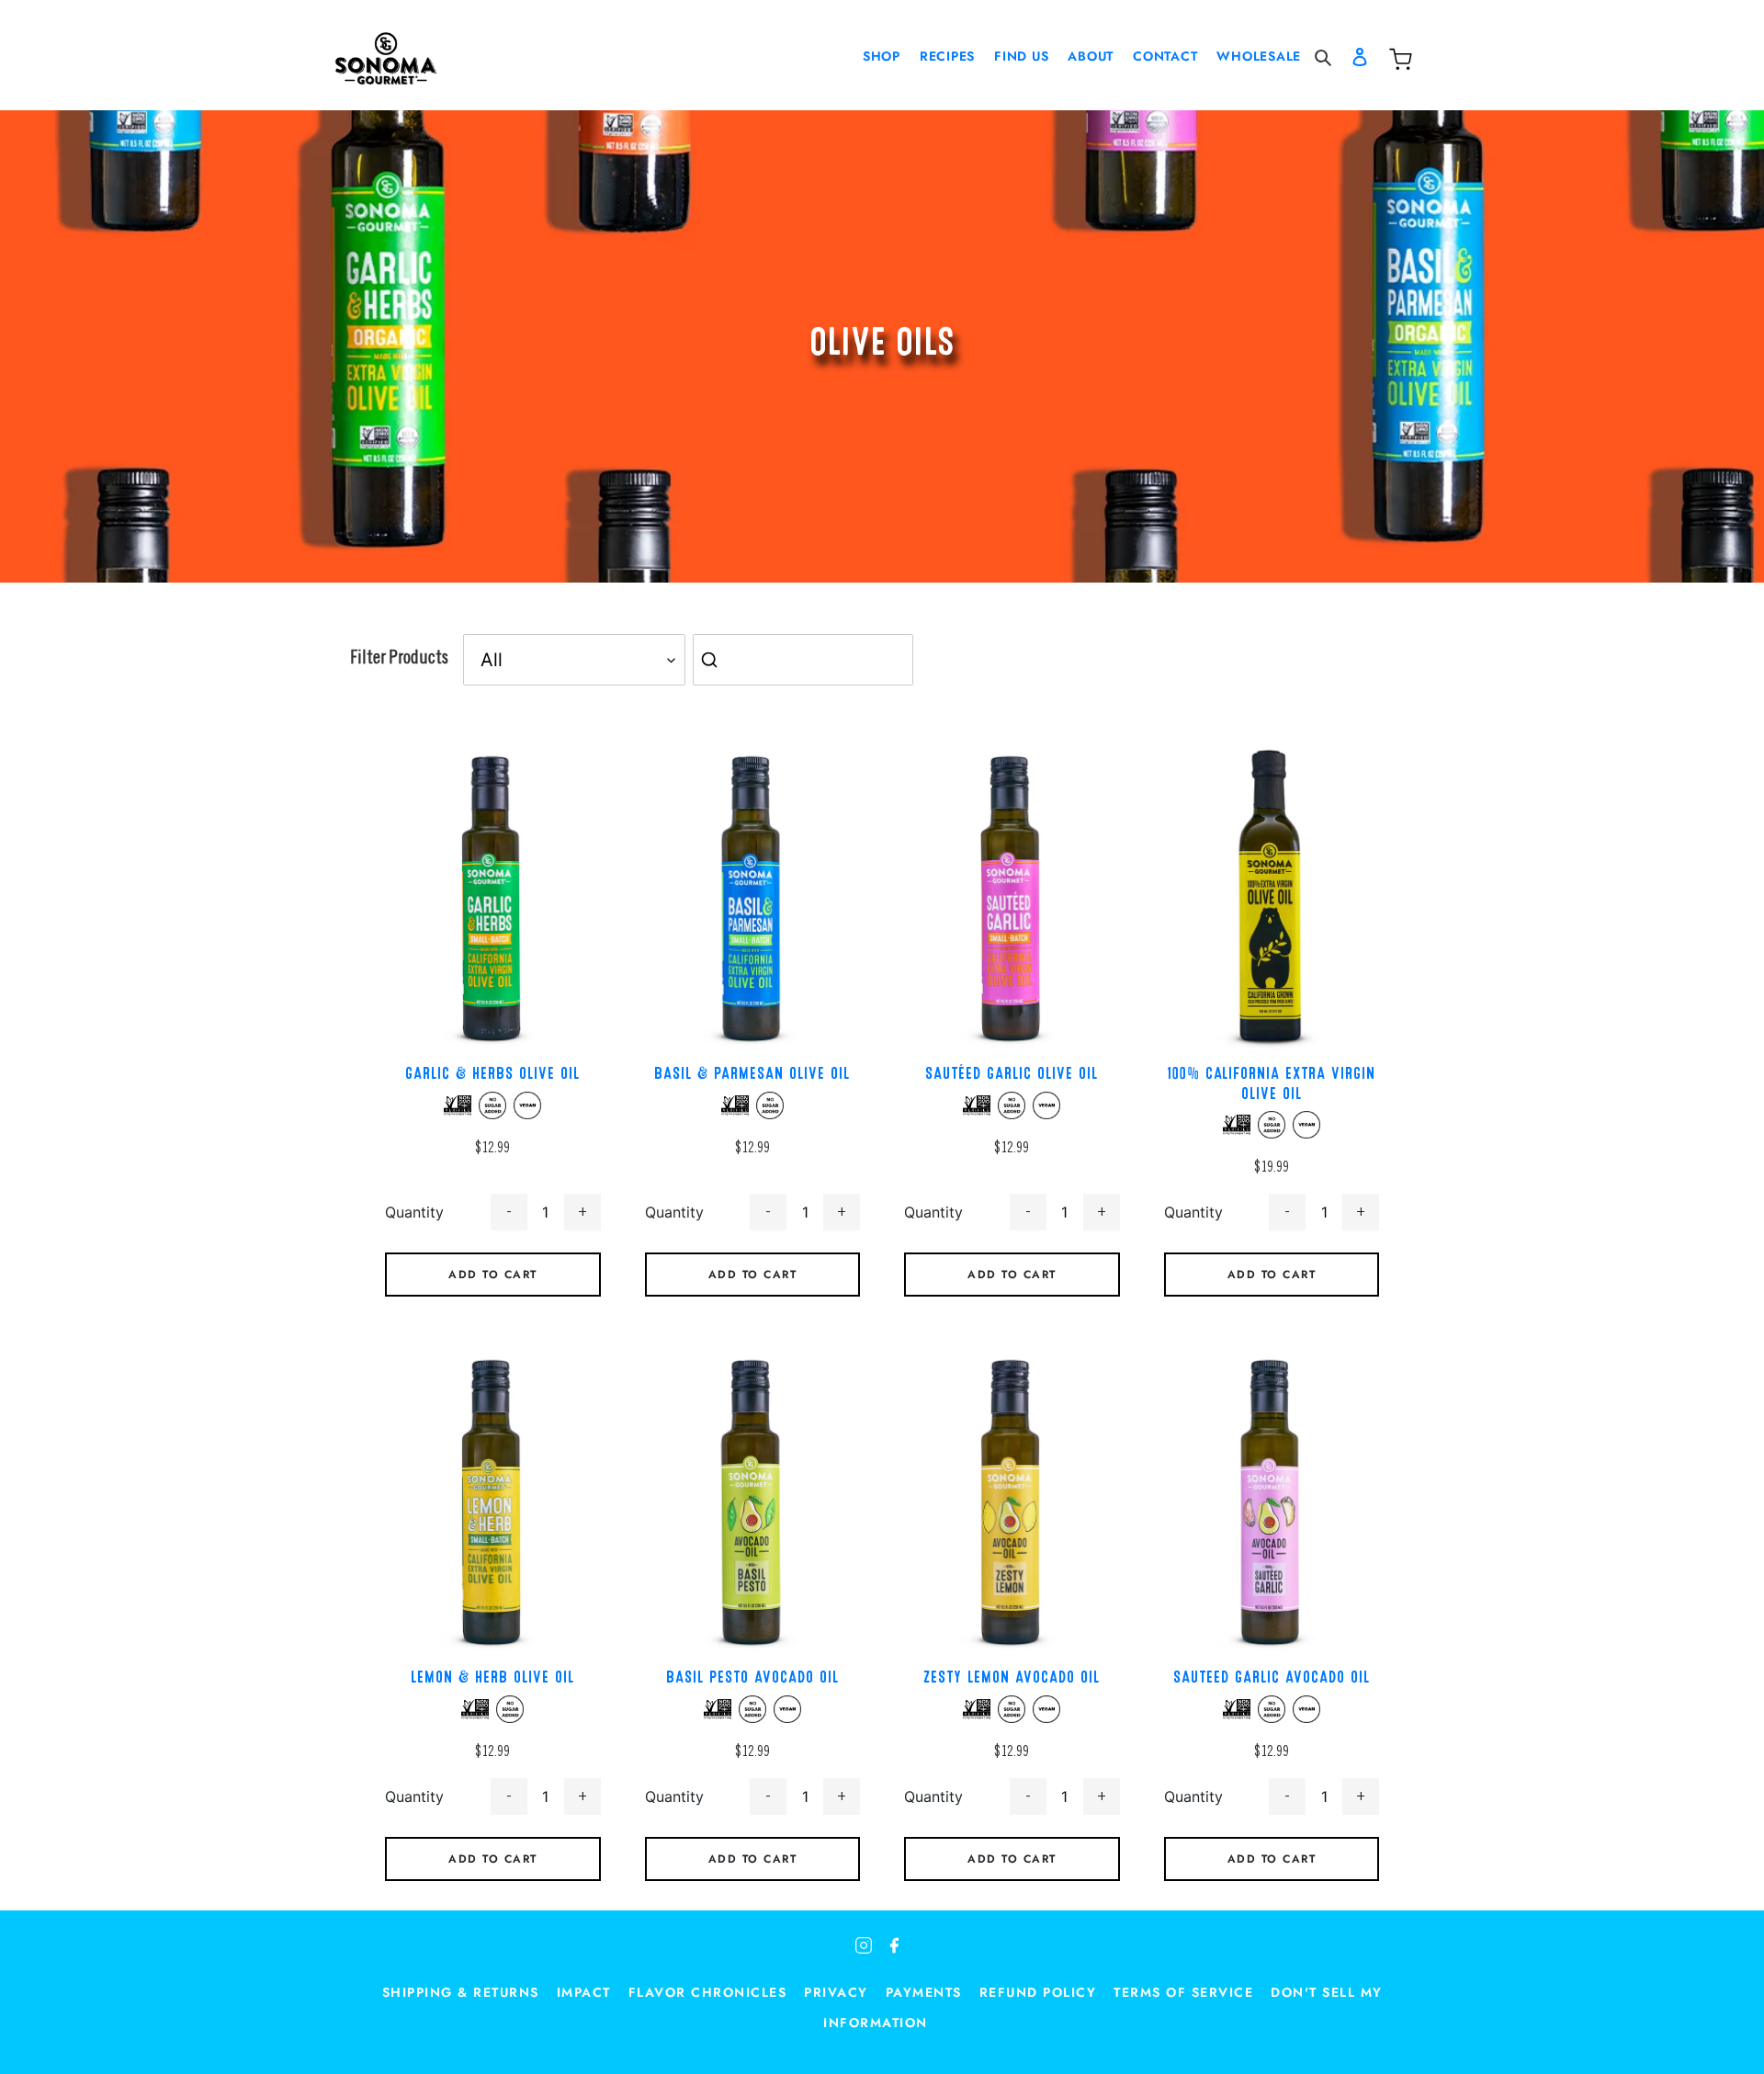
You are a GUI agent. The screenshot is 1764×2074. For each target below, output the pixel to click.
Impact (584, 1992)
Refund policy (1038, 1992)
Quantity (414, 1212)
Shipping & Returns (461, 1992)
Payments (924, 1992)
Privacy (836, 1992)
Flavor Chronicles (708, 1992)
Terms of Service (1183, 1992)
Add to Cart (493, 1275)
